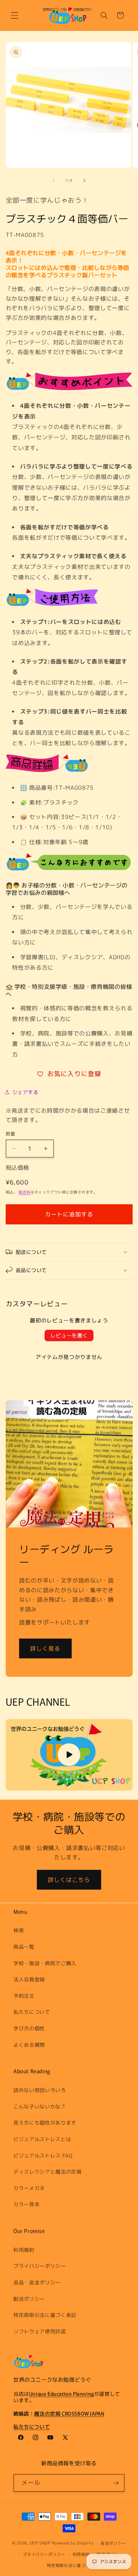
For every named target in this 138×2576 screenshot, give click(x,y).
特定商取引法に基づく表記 (45, 2315)
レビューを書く (69, 1335)
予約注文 (24, 1996)
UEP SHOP (40, 2543)
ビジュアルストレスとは (42, 2139)
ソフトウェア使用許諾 (40, 2331)
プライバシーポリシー (40, 2266)
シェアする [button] (25, 1092)
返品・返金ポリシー (37, 2282)
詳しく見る (45, 1648)
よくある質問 (29, 2045)
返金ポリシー (113, 2543)
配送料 (25, 1192)
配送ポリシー (29, 2299)
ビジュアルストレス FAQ (43, 2155)
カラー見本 (26, 2204)
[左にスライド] (54, 181)
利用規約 (24, 2250)
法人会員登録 (29, 1979)
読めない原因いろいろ (40, 2090)
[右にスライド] (84, 181)
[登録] (116, 2483)
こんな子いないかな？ (40, 2106)
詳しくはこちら (69, 1880)
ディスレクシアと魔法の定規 (48, 2172)
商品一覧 (24, 1947)
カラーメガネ (29, 2188)
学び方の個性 (29, 2028)
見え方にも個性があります (45, 2123)
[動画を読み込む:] (69, 1755)
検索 (19, 1930)
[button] (15, 15)
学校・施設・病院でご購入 (45, 1963)
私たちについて (32, 2012)
